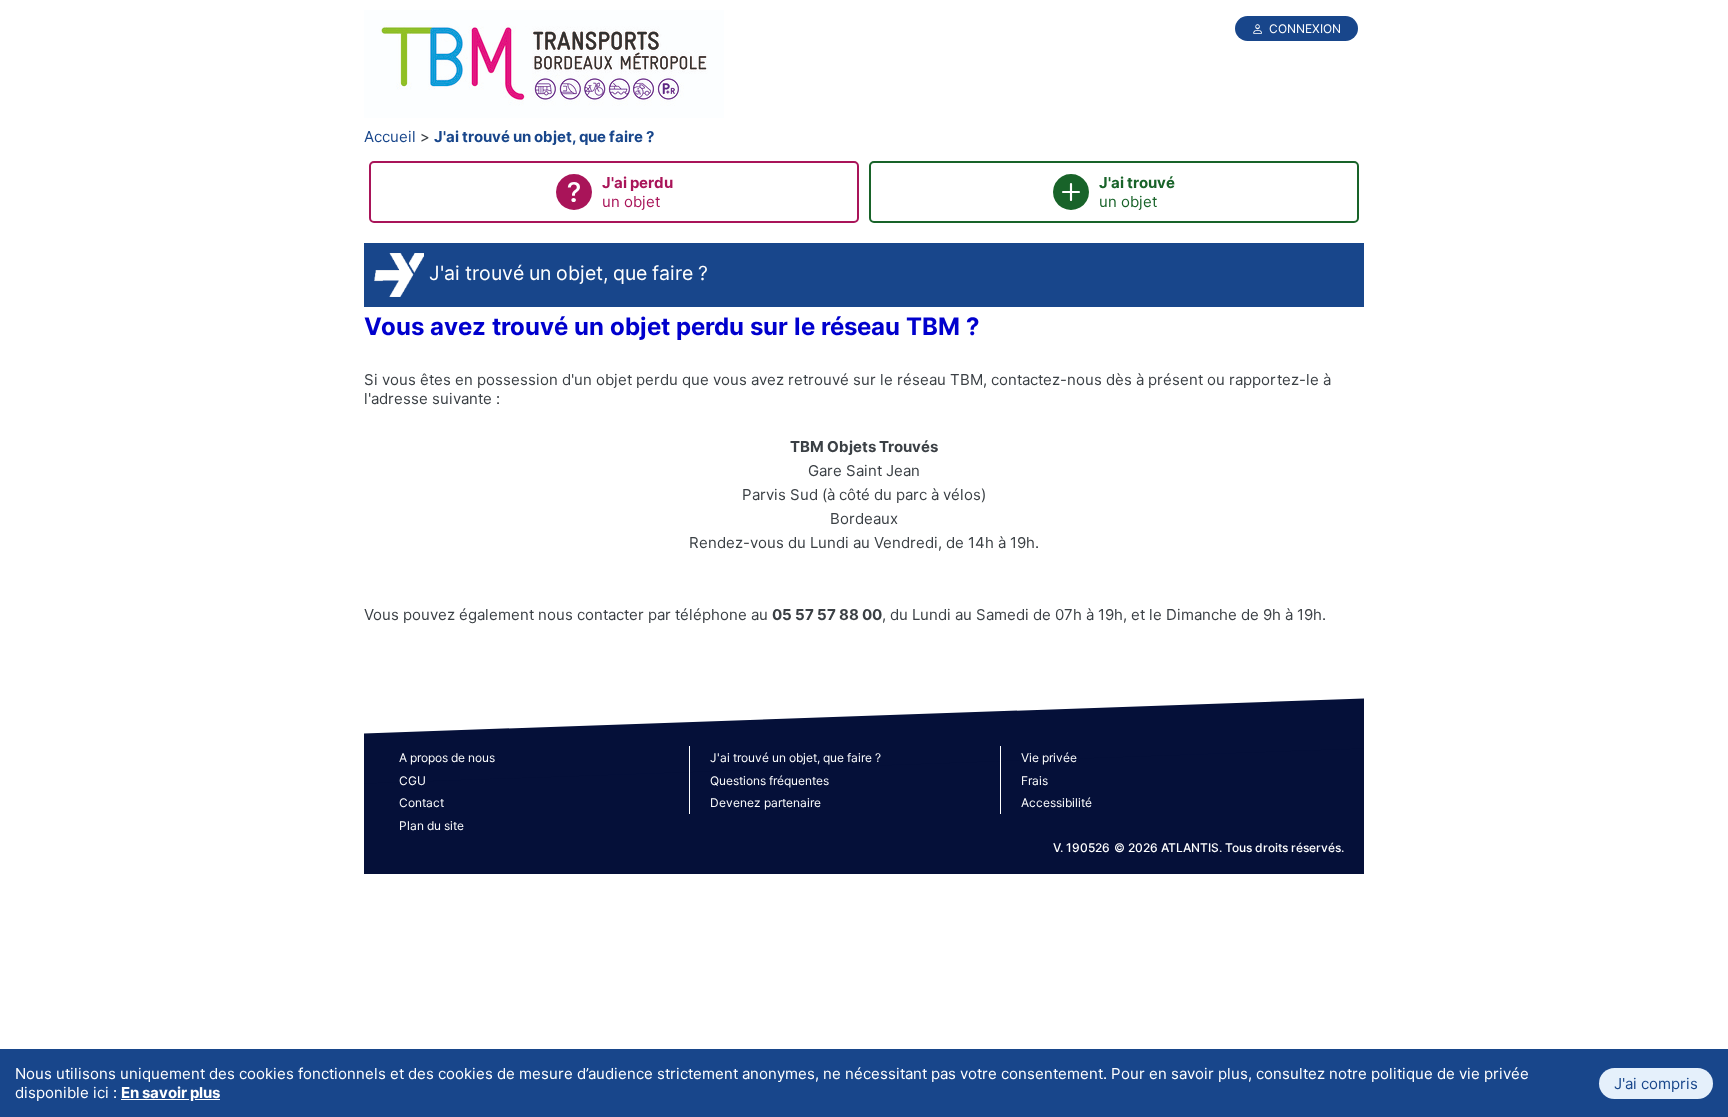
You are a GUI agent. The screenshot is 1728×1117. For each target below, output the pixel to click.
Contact (421, 802)
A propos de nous (447, 757)
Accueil (390, 136)
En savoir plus (170, 1092)
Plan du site (431, 825)
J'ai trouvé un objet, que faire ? (544, 136)
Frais (1034, 780)
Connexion (1305, 28)
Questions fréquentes (769, 780)
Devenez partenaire (765, 802)
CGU (412, 780)
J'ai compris (1656, 1083)
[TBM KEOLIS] (544, 66)
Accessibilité (1056, 802)
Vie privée (1049, 757)
